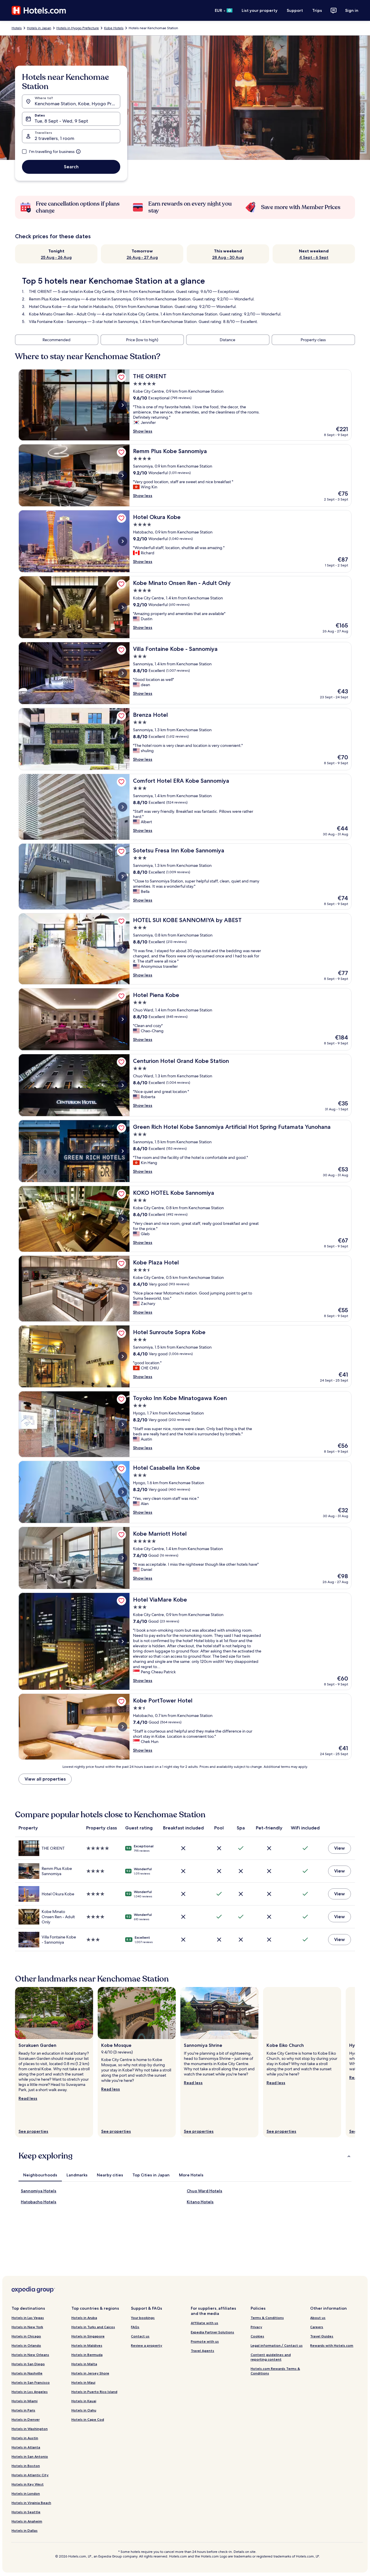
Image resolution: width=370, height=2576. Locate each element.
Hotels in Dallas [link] (25, 2530)
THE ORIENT (40, 291)
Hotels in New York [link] (27, 2327)
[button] (185, 2156)
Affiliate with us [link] (205, 2323)
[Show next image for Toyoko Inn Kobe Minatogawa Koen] (123, 1424)
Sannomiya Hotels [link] (39, 2191)
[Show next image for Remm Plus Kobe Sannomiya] (123, 475)
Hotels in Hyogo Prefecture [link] (78, 28)
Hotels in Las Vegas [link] (28, 2318)
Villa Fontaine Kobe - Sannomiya (58, 322)
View (340, 1848)
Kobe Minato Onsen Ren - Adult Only (62, 314)
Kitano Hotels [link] (200, 2202)
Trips (317, 10)
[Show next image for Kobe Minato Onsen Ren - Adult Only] (123, 607)
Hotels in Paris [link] (23, 2410)
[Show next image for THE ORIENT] (123, 405)
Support (295, 10)
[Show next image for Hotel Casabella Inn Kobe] (123, 1492)
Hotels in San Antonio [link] (30, 2456)
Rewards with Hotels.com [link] (332, 2345)
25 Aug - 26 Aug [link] (56, 257)
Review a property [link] (147, 2345)
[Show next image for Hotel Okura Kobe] (123, 541)
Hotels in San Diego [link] (28, 2364)
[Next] (355, 2062)
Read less (28, 2098)
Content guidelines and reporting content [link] (271, 2357)
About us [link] (318, 2318)
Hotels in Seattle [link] (26, 2512)
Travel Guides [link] (322, 2336)
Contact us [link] (140, 2336)
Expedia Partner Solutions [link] (212, 2332)
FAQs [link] (135, 2327)
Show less (143, 431)
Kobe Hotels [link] (114, 28)
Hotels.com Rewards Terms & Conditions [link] (275, 2371)
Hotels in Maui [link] (83, 2382)
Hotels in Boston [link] (26, 2466)
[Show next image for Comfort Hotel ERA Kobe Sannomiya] (123, 807)
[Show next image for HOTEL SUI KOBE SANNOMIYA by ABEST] (123, 949)
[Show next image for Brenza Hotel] (123, 739)
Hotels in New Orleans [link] (30, 2355)
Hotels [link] (17, 28)
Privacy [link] (256, 2327)
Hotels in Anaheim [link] (27, 2521)
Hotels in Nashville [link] (27, 2373)
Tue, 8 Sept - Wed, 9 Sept (61, 121)
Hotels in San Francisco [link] (31, 2382)
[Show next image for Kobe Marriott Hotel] (123, 1558)
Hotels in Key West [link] (28, 2484)
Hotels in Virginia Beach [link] (31, 2503)
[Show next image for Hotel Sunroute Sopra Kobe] (123, 1356)
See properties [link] (33, 2131)
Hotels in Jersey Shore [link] (90, 2373)
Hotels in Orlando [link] (26, 2345)
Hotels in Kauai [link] (84, 2401)
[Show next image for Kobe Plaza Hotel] (123, 1289)
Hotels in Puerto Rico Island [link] (94, 2392)
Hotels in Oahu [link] (84, 2410)
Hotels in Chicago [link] (26, 2336)
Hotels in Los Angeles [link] (30, 2392)
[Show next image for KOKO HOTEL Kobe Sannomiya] (123, 1219)
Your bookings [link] (143, 2318)
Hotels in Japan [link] (39, 28)
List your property (260, 10)
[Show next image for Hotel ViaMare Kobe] (123, 1641)
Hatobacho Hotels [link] (39, 2202)
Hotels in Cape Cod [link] (88, 2419)
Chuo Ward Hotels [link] (205, 2191)
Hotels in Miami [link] (25, 2401)
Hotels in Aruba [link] (84, 2318)
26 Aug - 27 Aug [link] (142, 257)
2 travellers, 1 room (54, 138)
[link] (121, 377)
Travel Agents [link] (202, 2351)
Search (71, 167)
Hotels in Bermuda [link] (87, 2355)
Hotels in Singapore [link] (88, 2336)
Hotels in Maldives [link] (87, 2345)
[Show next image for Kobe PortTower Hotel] (123, 1727)
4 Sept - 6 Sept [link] (314, 257)
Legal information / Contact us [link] (277, 2345)
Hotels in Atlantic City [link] (30, 2475)
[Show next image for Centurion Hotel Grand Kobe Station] (123, 1085)
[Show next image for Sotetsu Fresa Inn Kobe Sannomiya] (123, 877)
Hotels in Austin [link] (25, 2438)
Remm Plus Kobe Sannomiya (54, 299)
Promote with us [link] (205, 2341)
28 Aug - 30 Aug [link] (228, 257)
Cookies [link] (257, 2336)
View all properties (45, 1779)
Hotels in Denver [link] (26, 2419)
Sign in (352, 10)
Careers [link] (317, 2327)
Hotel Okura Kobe (45, 306)
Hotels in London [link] (26, 2493)
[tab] (40, 2175)
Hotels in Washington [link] (30, 2429)
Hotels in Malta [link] (84, 2364)
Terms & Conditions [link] (267, 2318)
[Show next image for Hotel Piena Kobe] (123, 1019)
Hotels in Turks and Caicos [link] (93, 2327)
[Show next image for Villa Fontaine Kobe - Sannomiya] (123, 673)
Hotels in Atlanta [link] (26, 2447)
